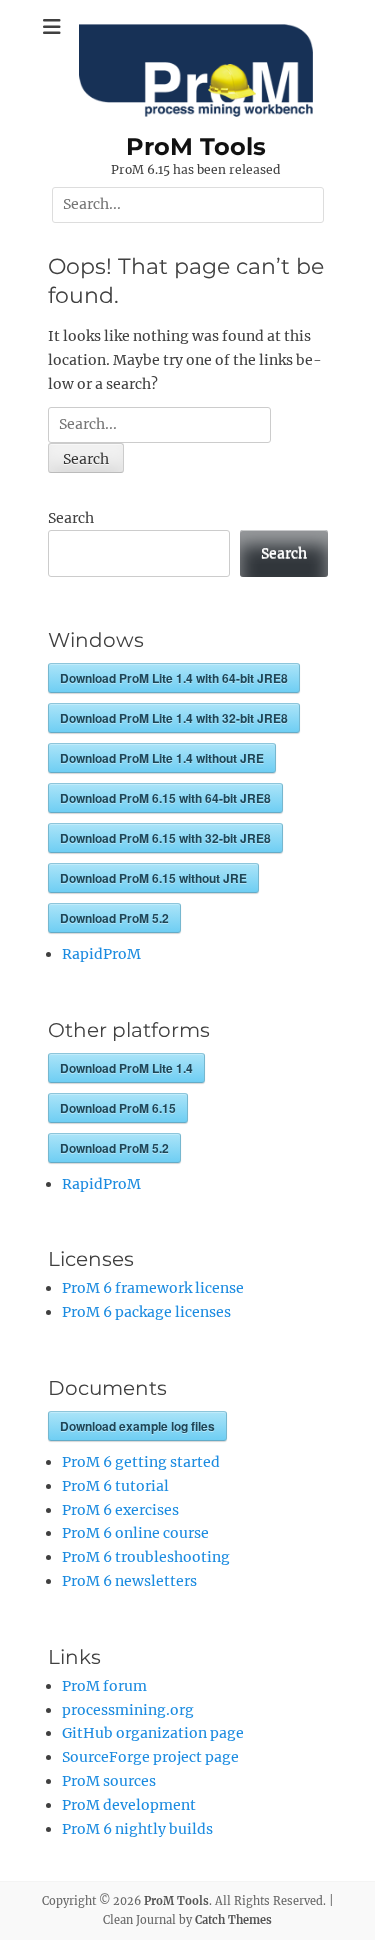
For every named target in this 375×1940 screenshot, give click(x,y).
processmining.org (128, 1710)
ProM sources (109, 1781)
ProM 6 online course (135, 1533)
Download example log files (137, 1426)
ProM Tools (196, 146)
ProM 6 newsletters (129, 1581)
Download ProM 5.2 (114, 918)
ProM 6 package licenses (146, 1312)
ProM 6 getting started (141, 1462)
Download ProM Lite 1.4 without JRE (162, 758)
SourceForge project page (150, 1757)
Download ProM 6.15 (118, 1108)
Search (71, 518)
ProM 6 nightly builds (137, 1829)
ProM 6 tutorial (115, 1486)
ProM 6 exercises (120, 1510)
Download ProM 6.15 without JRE (153, 878)
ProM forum (104, 1686)
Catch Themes (233, 1920)
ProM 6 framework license (153, 1288)
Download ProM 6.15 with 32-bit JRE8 (165, 838)
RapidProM (101, 954)
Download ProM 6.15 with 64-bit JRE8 (165, 798)
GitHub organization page (153, 1733)
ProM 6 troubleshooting (146, 1557)
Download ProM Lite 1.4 (126, 1068)
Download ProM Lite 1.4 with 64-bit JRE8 (174, 678)
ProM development (129, 1805)
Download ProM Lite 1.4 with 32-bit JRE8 (174, 718)
